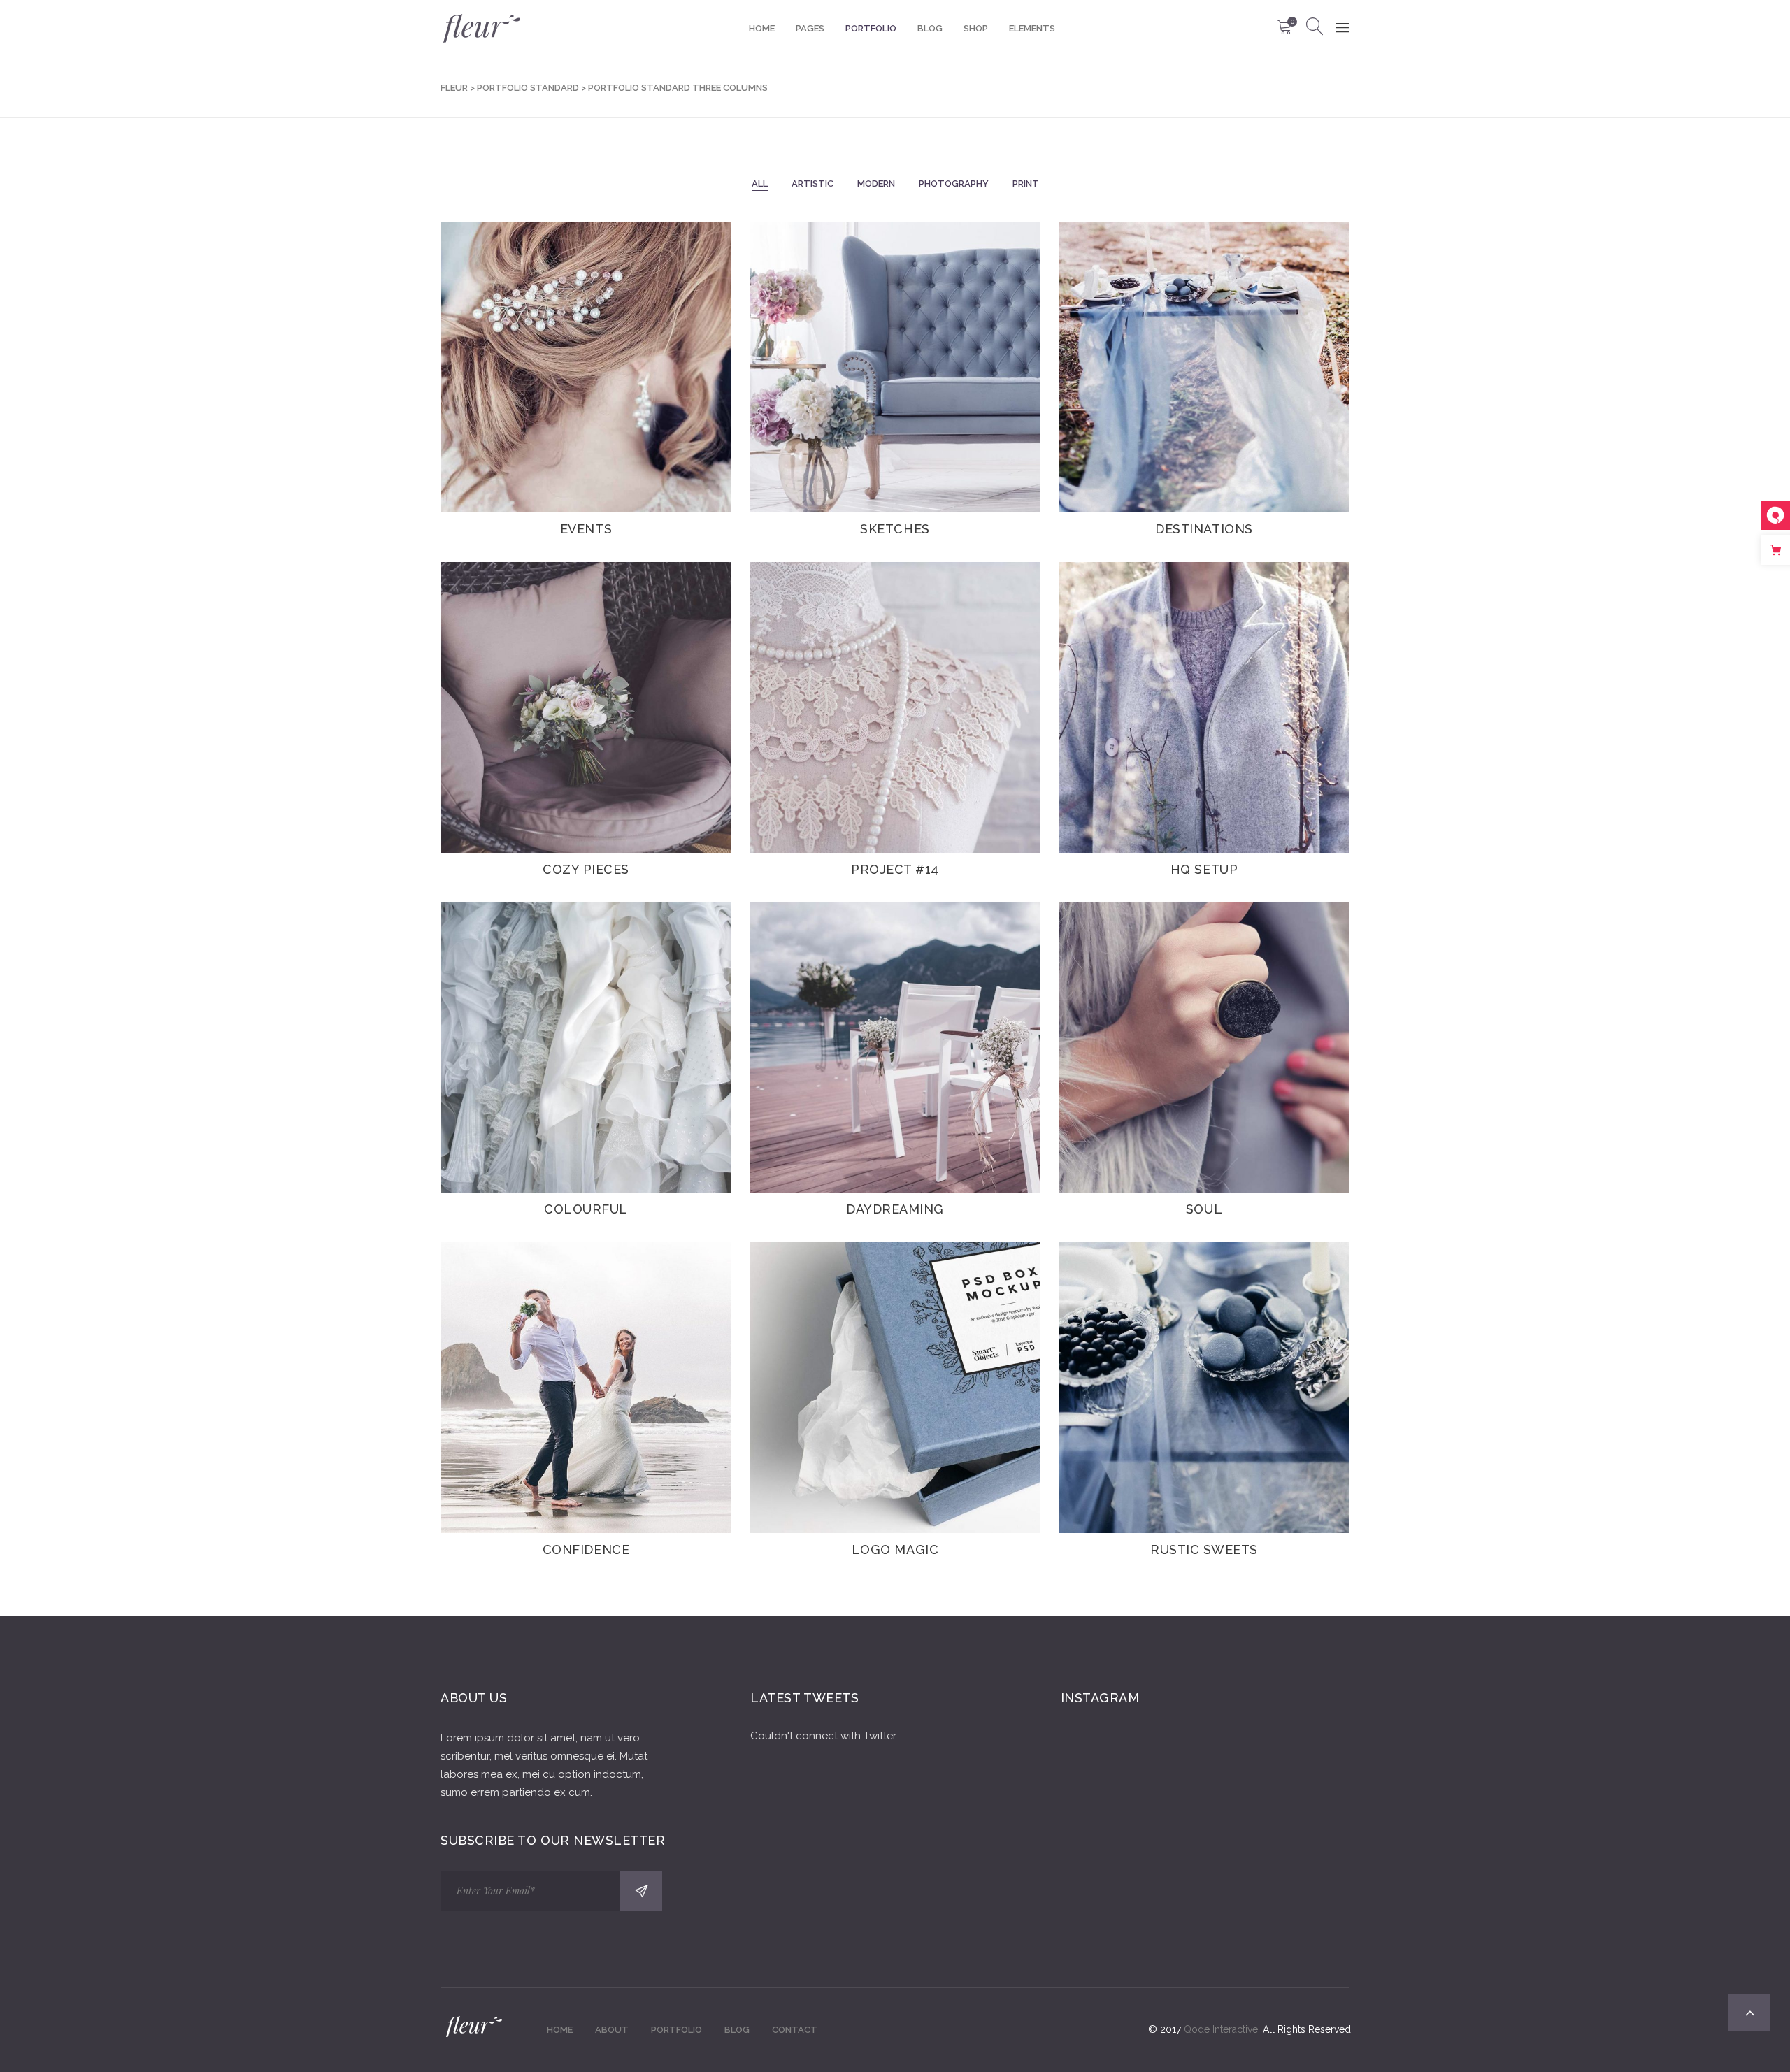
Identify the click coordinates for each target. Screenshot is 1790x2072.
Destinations (1204, 529)
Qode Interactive (1221, 2029)
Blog (737, 2030)
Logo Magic (895, 1549)
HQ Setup (1204, 869)
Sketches (895, 529)
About (612, 2030)
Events (586, 529)
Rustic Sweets (1204, 1549)
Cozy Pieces (586, 869)
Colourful (586, 1209)
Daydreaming (895, 1209)
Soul (1204, 1209)
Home (560, 2030)
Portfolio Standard (528, 88)
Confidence (586, 1549)
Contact (795, 2030)
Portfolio (676, 2030)
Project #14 (895, 869)
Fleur (454, 88)
